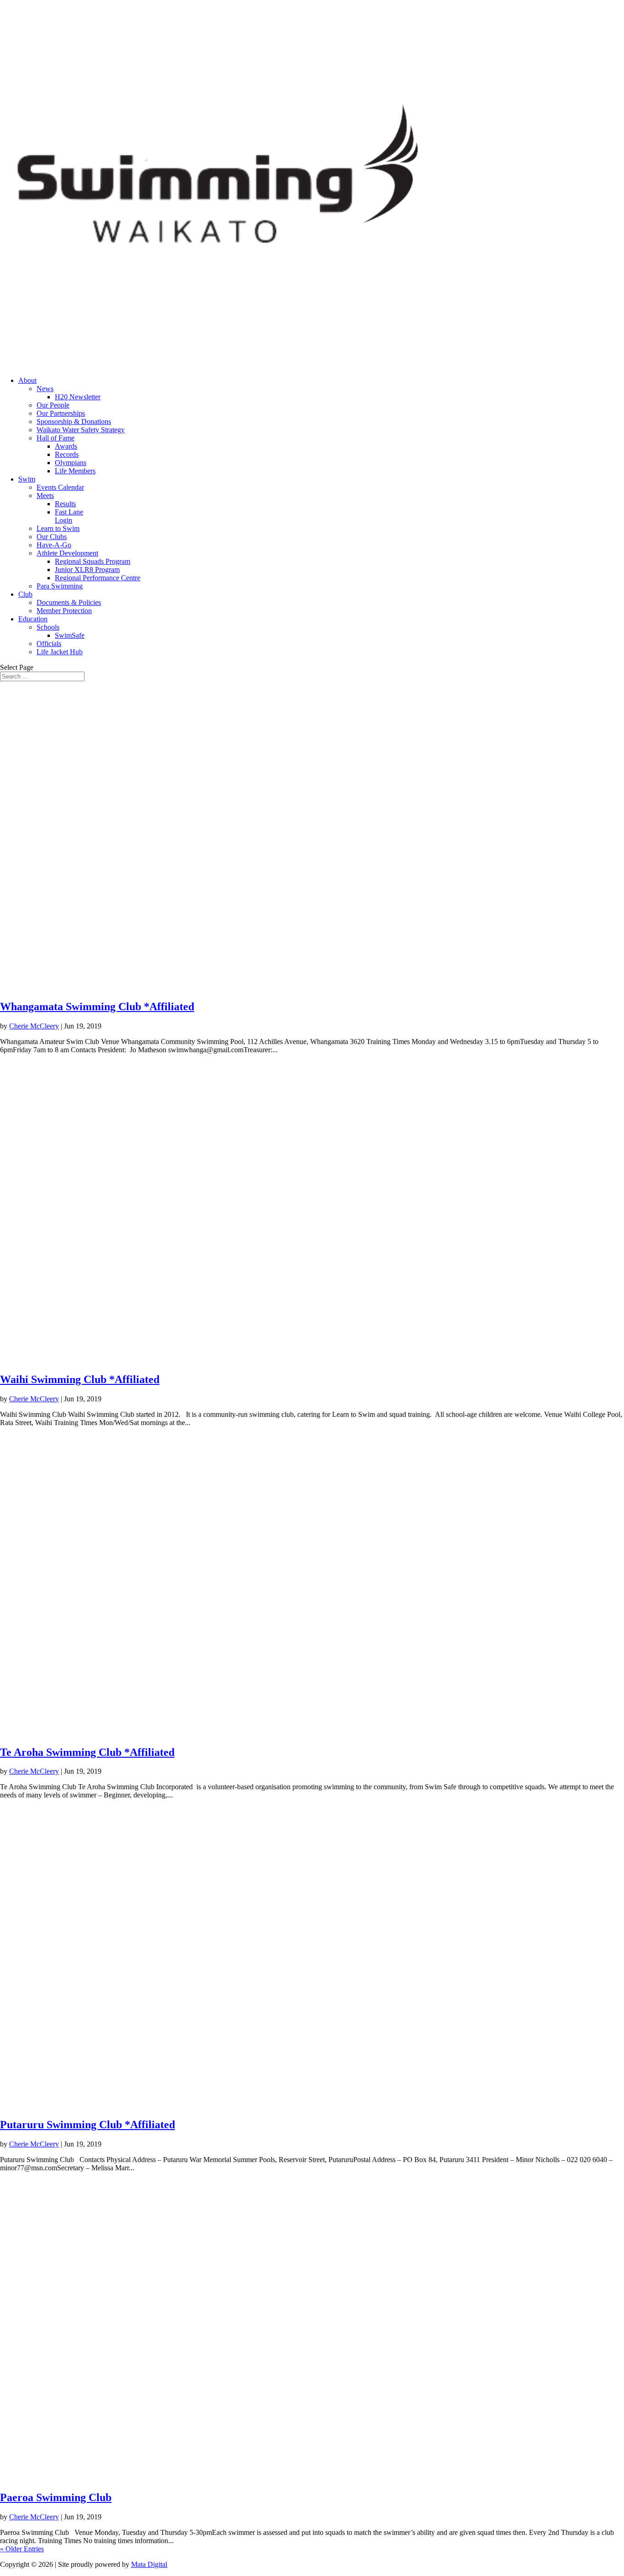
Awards (66, 446)
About (27, 380)
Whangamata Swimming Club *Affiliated (97, 1007)
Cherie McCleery (34, 1026)
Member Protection (64, 611)
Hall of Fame (56, 438)
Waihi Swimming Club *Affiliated (80, 1379)
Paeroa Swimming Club (56, 2497)
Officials (49, 644)
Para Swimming (60, 586)
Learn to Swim (58, 528)
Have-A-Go (54, 545)
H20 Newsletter (78, 397)
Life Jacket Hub (60, 652)
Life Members (75, 471)
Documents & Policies (69, 602)
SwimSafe (70, 635)
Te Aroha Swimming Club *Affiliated (87, 1752)
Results (65, 504)
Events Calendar (60, 487)
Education (33, 619)
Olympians (71, 463)
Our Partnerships (61, 413)
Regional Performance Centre (98, 578)
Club (25, 594)
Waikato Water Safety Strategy (81, 430)
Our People (53, 405)
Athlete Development (67, 553)
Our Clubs (52, 537)
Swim (27, 479)
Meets (45, 496)
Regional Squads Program (93, 561)
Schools (48, 627)
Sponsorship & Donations (74, 421)
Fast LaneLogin (69, 516)
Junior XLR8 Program (87, 570)
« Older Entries (22, 2549)
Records (67, 454)
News (45, 389)
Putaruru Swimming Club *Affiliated (87, 2125)
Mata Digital (149, 2564)
